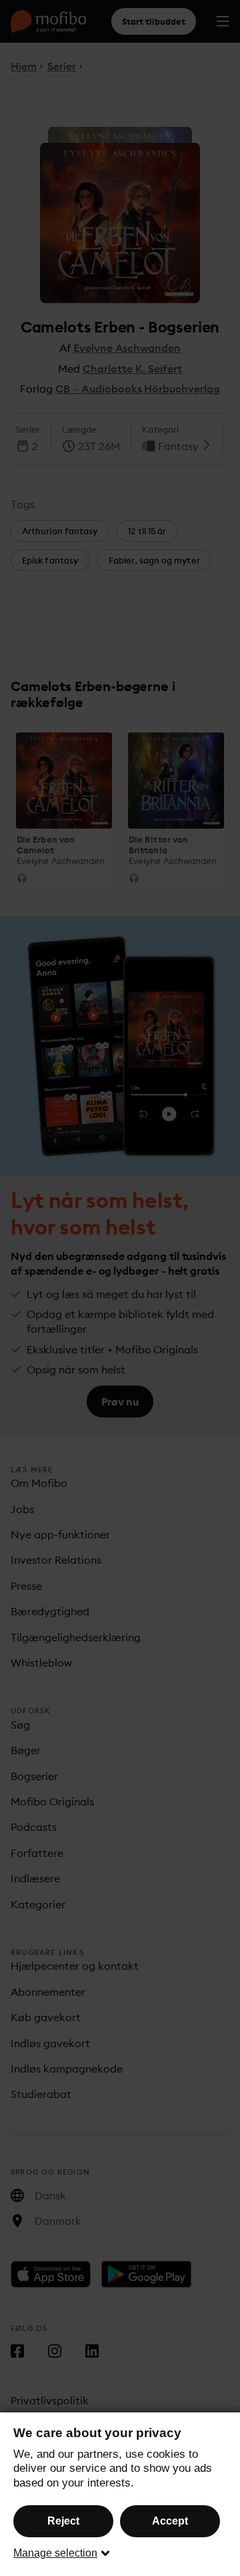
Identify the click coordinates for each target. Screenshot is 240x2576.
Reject (63, 2521)
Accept (170, 2521)
